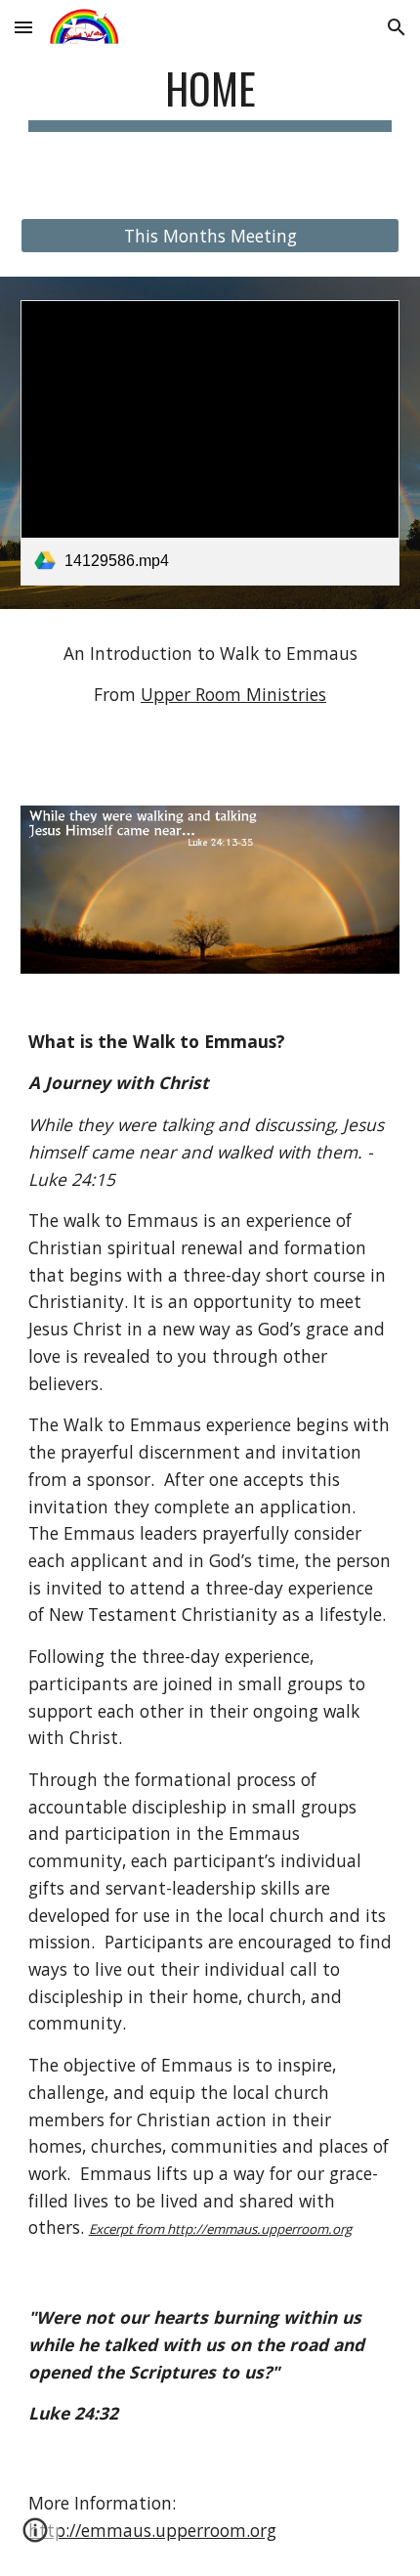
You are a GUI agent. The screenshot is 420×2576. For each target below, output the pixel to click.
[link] (210, 442)
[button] (23, 27)
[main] (210, 97)
